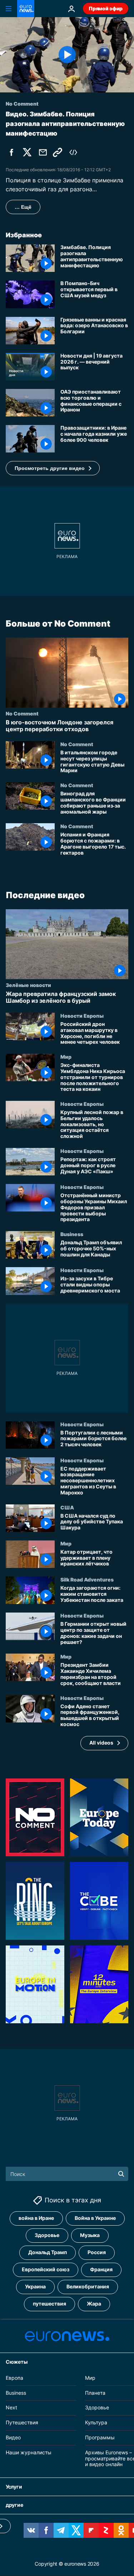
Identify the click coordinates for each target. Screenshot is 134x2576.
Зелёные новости (28, 985)
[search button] (121, 2174)
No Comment (22, 713)
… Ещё (23, 207)
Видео (13, 2437)
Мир (66, 1057)
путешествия (49, 2304)
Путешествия (22, 2423)
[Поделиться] (43, 152)
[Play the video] (67, 55)
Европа (14, 2378)
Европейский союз (46, 2270)
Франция (101, 2270)
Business (72, 1234)
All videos (101, 1743)
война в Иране (36, 2218)
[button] (53, 468)
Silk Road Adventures (87, 1579)
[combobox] (67, 2174)
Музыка (90, 2235)
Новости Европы (82, 1016)
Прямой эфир (106, 8)
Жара (94, 2304)
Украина (35, 2287)
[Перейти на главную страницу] (26, 9)
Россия (97, 2253)
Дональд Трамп (48, 2253)
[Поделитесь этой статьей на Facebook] (11, 152)
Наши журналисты (29, 2452)
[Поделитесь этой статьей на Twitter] (27, 152)
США (67, 1507)
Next (11, 2408)
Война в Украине (95, 2218)
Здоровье (47, 2235)
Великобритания (88, 2287)
